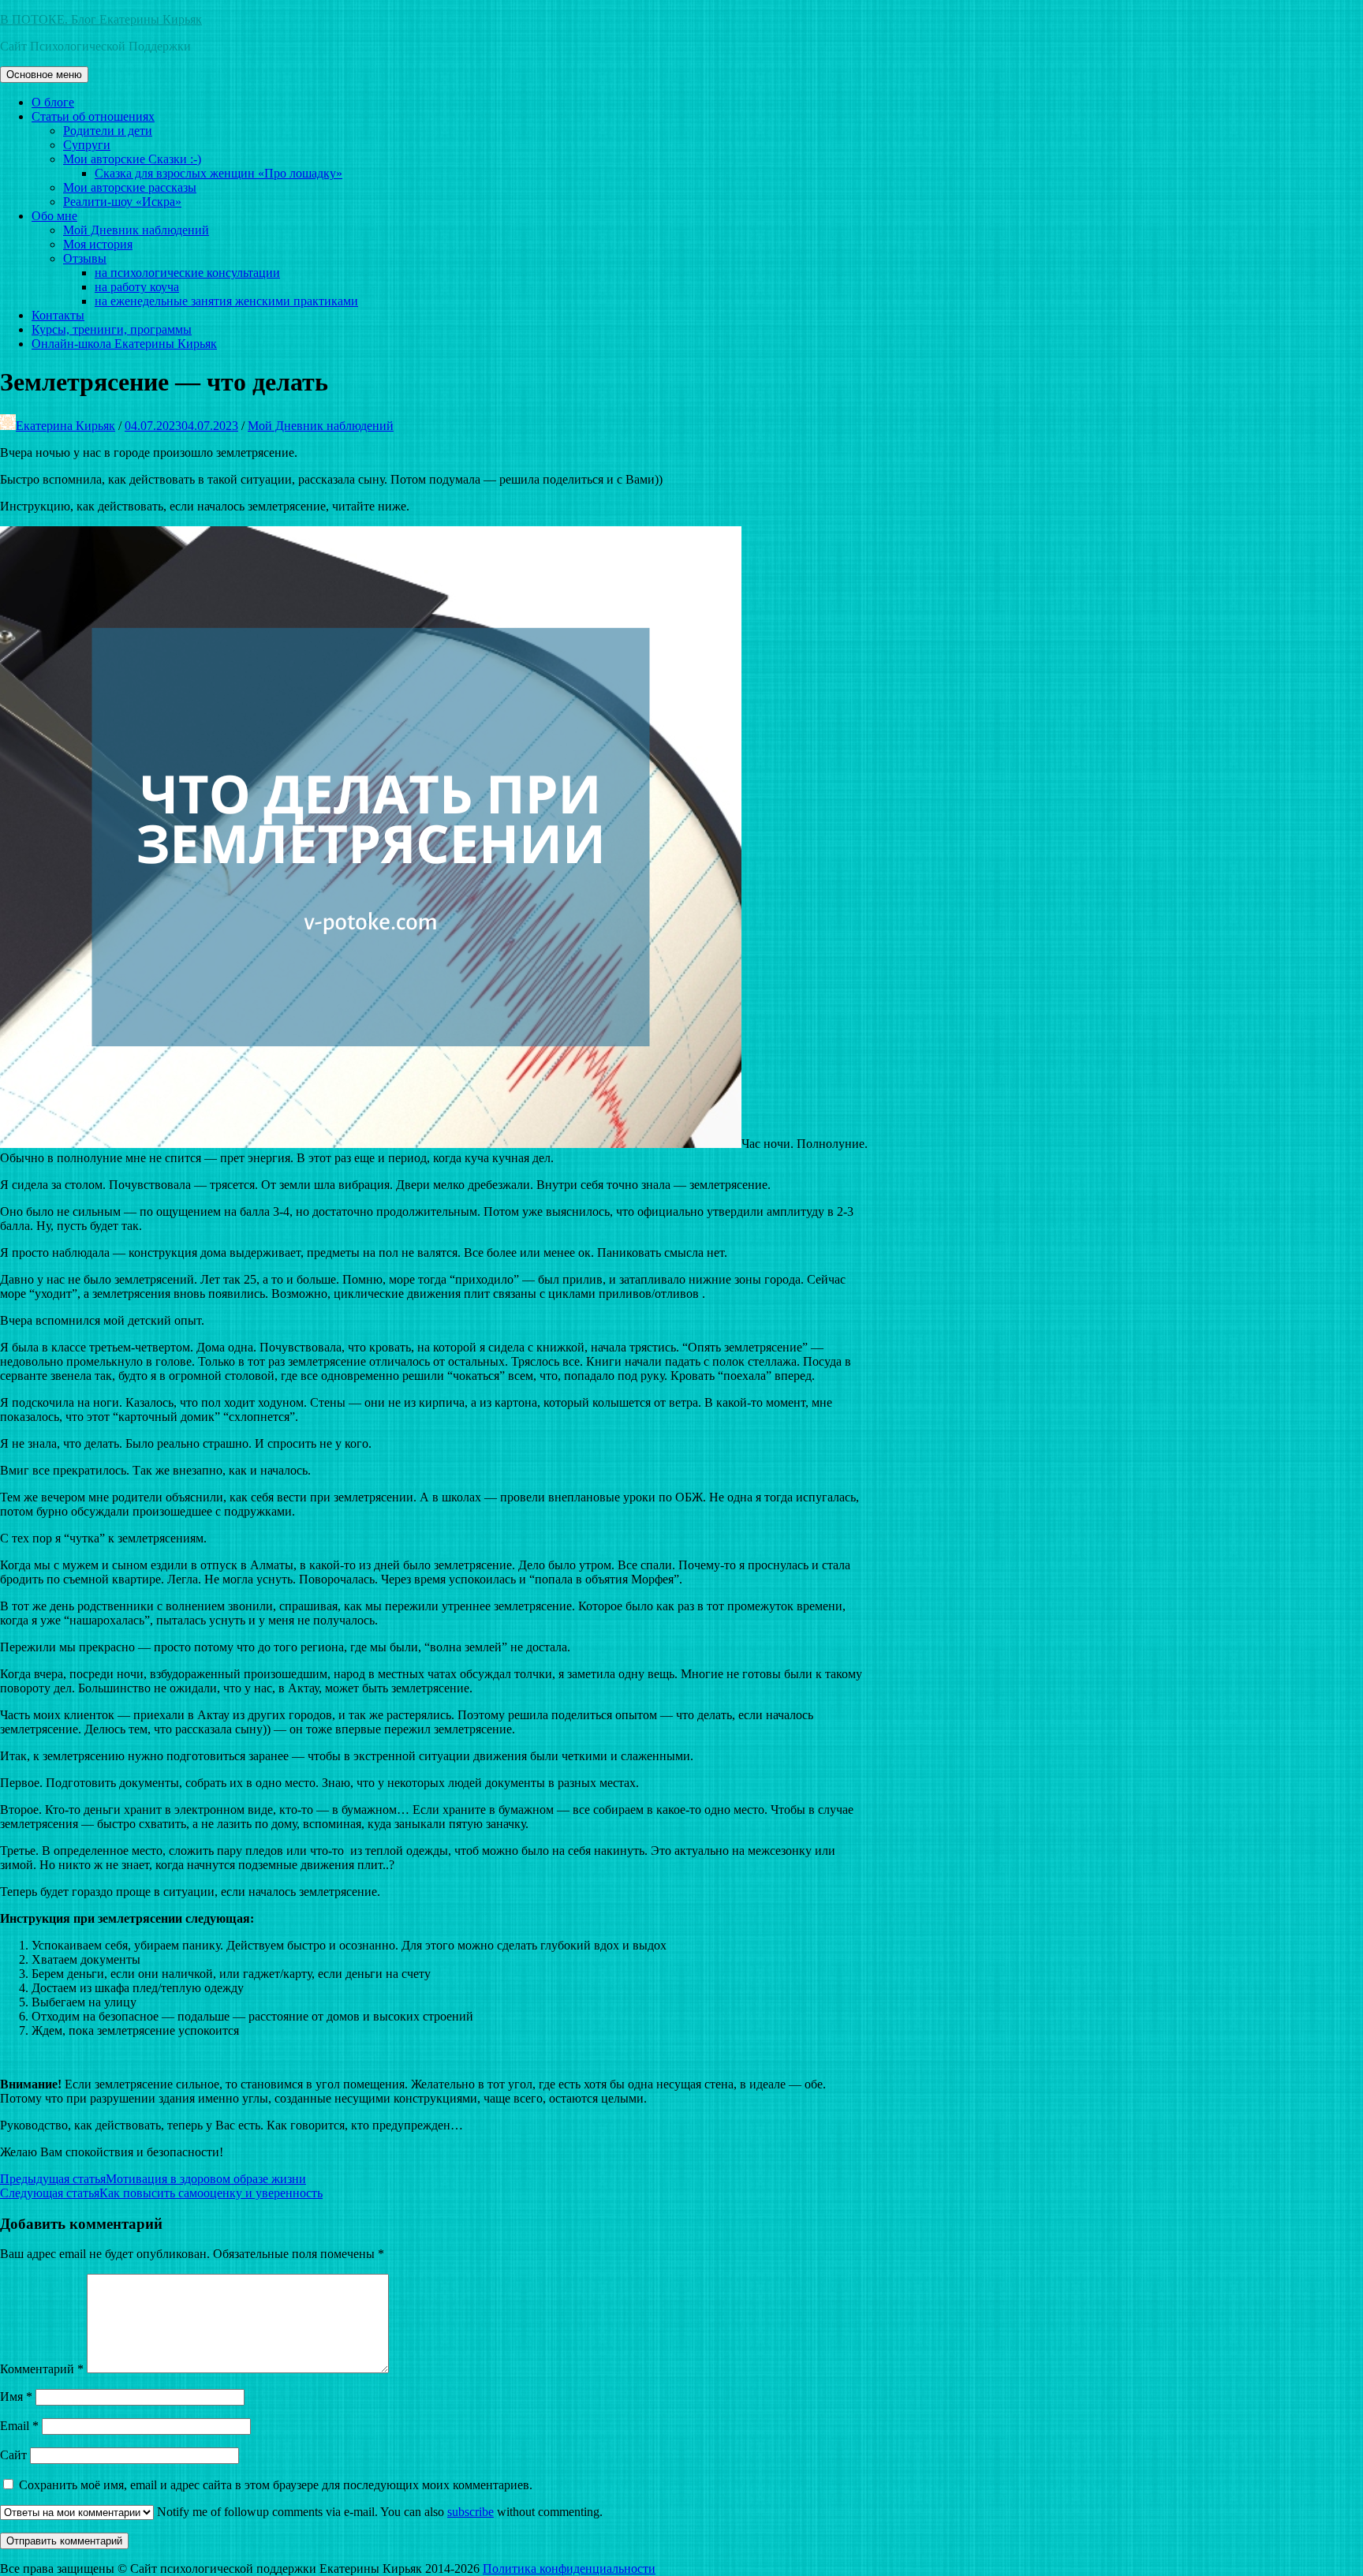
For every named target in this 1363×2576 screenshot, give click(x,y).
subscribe (471, 2512)
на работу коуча (137, 287)
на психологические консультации (187, 273)
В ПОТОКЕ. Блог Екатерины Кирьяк (101, 19)
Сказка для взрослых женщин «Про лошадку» (218, 173)
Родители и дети (108, 131)
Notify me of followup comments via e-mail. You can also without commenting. (378, 2512)
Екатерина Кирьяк (65, 426)
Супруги (87, 145)
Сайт (13, 2455)
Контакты (58, 315)
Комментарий (42, 2369)
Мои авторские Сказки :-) (132, 159)
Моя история (98, 244)
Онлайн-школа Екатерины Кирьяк (124, 344)
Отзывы (85, 258)
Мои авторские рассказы (130, 187)
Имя (16, 2397)
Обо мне (54, 216)
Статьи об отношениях (93, 116)
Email (19, 2426)
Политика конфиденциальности (569, 2569)
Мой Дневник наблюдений (136, 230)
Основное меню (44, 75)
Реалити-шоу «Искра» (122, 202)
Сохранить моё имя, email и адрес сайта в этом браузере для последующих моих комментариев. (276, 2485)
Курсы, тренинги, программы (112, 329)
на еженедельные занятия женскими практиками (226, 301)
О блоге (53, 102)
